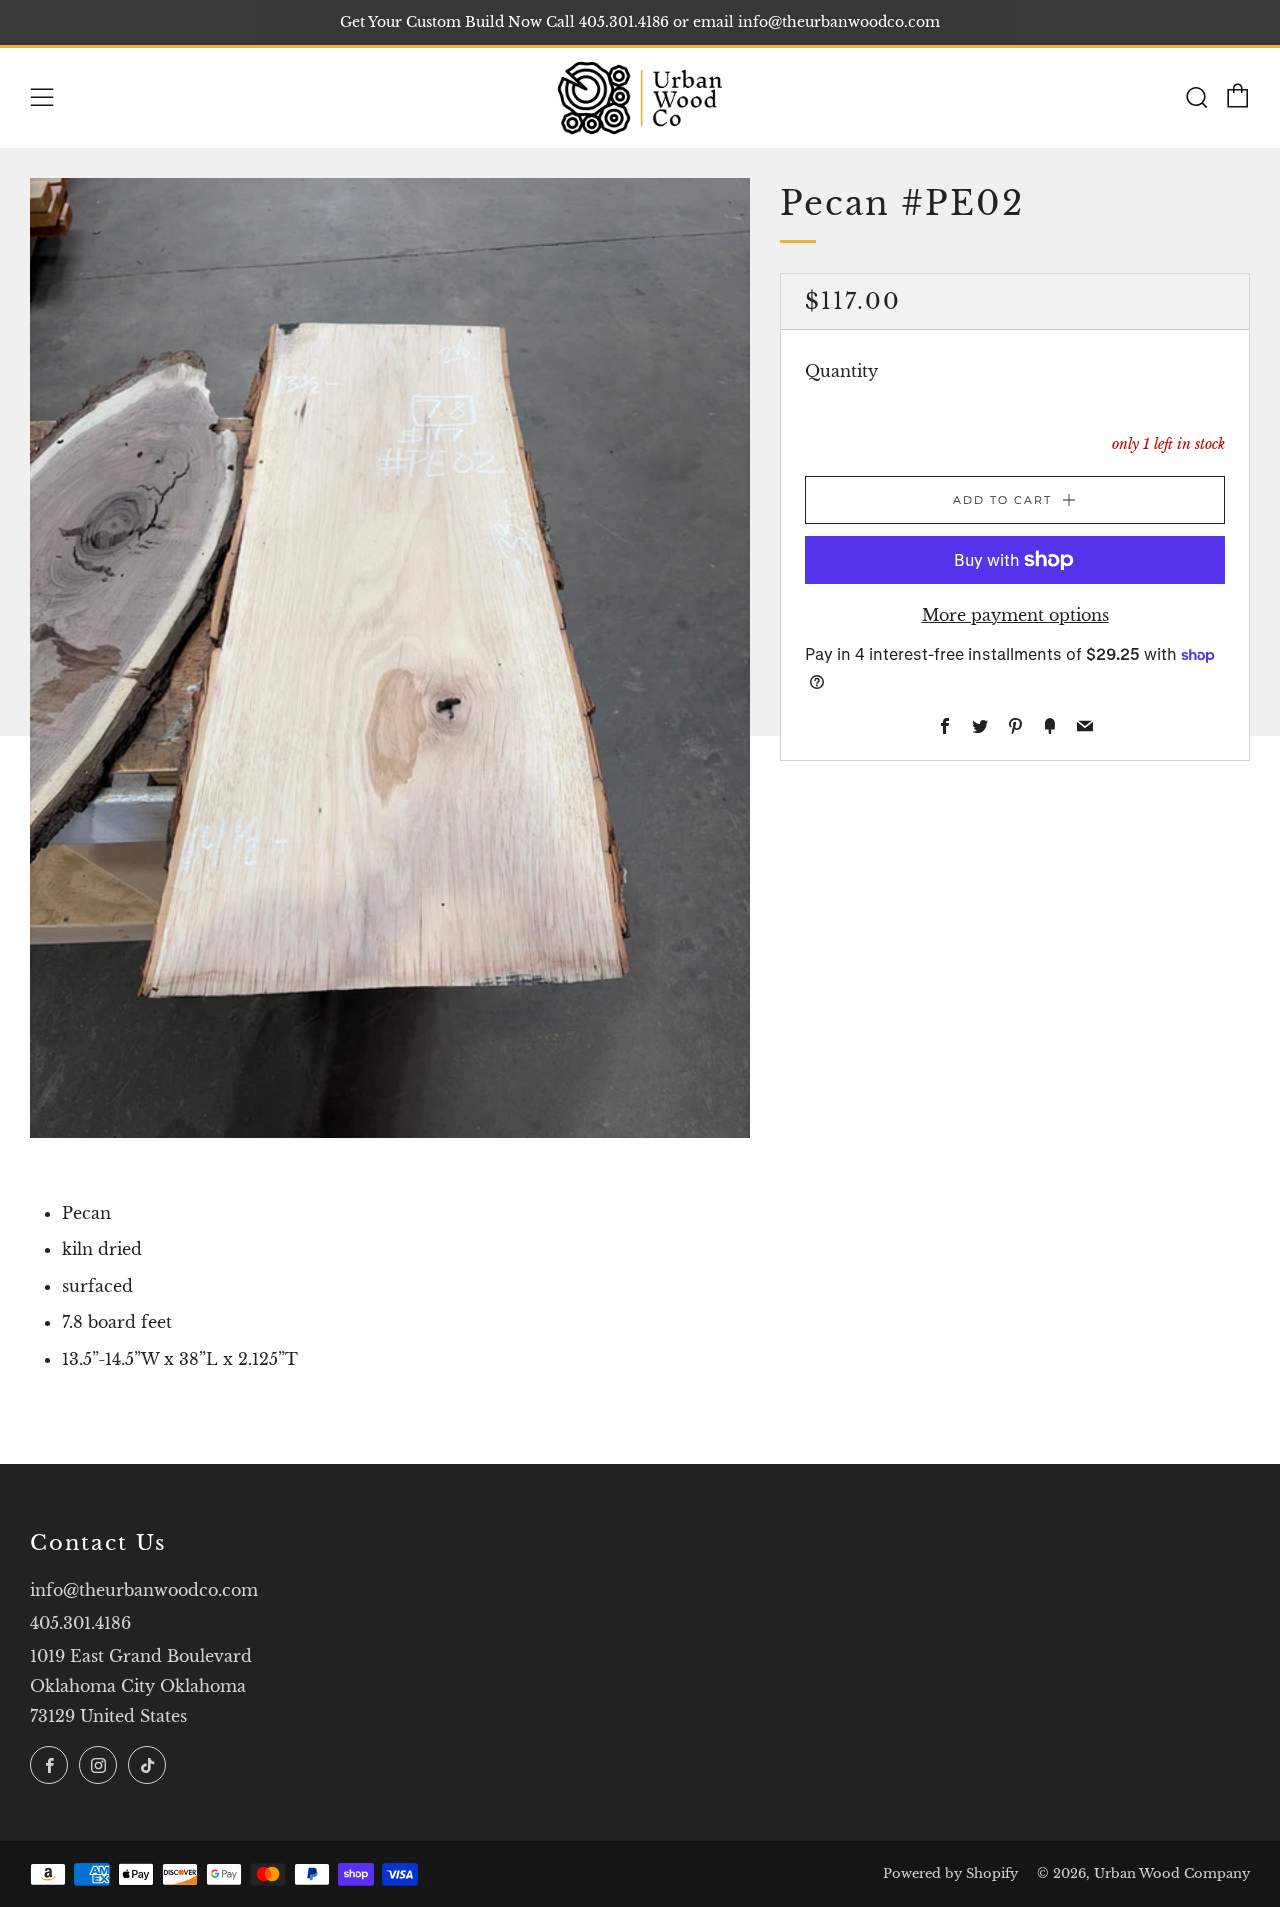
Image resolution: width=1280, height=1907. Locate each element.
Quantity (841, 371)
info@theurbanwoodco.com (144, 1590)
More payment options (1015, 615)
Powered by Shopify (950, 1873)
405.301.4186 (80, 1623)
